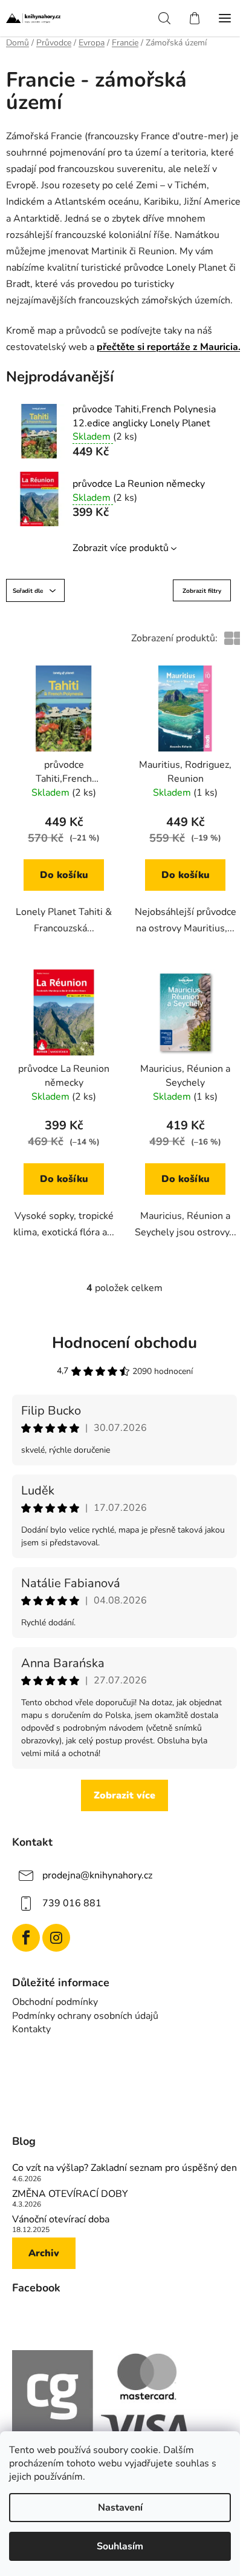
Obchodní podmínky (55, 2002)
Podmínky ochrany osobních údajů (85, 2016)
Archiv (44, 2253)
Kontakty (31, 2029)
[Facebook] (26, 1938)
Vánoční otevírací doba (61, 2220)
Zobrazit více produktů (121, 548)
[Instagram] (56, 1938)
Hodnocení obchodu (124, 1343)
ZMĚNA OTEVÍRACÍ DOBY (70, 2195)
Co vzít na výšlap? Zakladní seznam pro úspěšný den (124, 2168)
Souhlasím (120, 2546)
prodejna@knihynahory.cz (97, 1875)
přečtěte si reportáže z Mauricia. (169, 347)
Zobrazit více (124, 1795)
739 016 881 (72, 1903)
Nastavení (120, 2508)
